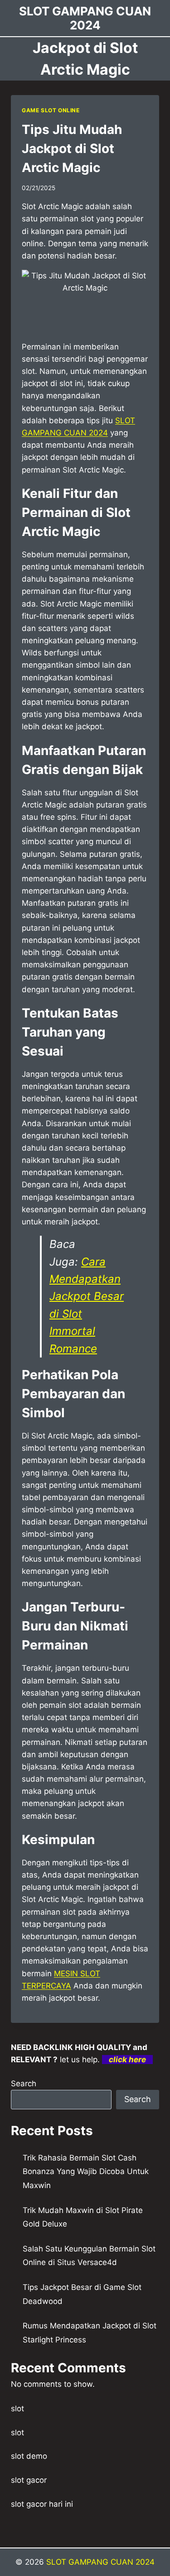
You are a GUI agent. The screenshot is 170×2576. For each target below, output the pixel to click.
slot (17, 2409)
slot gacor (29, 2480)
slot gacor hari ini (42, 2504)
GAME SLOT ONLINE (51, 110)
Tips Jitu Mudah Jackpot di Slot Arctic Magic (72, 148)
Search (24, 2084)
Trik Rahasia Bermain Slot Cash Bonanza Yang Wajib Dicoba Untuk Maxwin (86, 2172)
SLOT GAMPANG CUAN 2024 (100, 2562)
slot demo (29, 2456)
